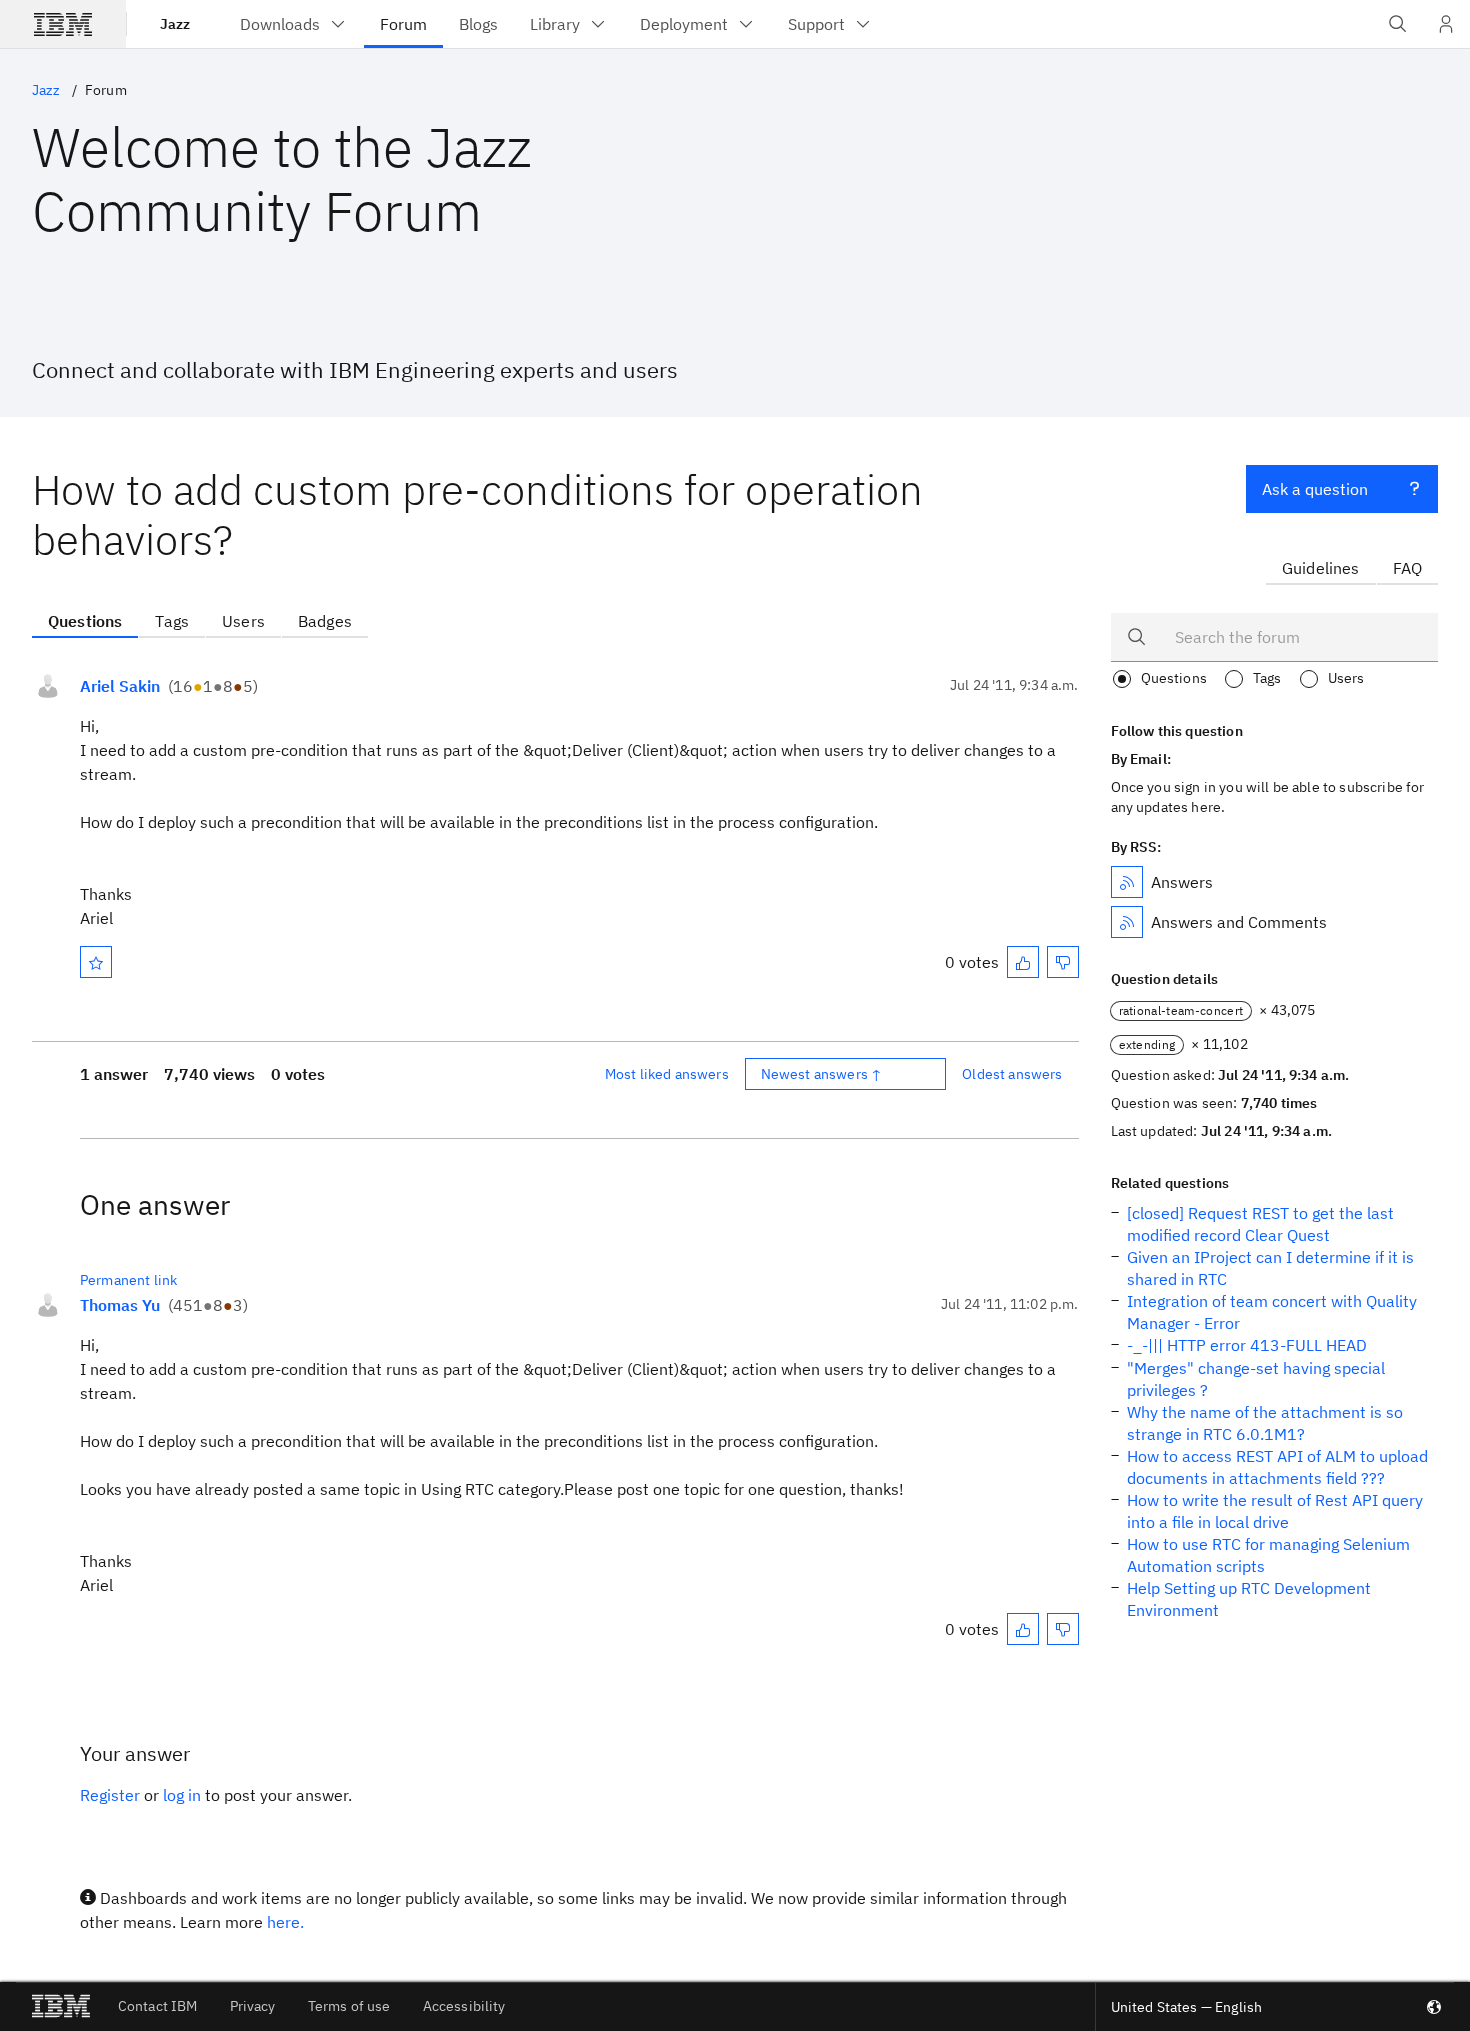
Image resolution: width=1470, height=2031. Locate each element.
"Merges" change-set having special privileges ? (1256, 1379)
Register (110, 1795)
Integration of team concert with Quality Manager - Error (1272, 1312)
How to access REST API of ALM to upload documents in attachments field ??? (1277, 1467)
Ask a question (1315, 489)
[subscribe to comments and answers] (1127, 922)
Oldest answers (1012, 1074)
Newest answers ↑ (822, 1074)
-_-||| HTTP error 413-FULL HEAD (1247, 1345)
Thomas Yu (120, 1305)
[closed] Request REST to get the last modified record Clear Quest (1260, 1224)
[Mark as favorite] (96, 962)
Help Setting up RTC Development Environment (1249, 1599)
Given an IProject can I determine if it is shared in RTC (1270, 1268)
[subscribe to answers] (1127, 882)
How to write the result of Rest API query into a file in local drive (1275, 1511)
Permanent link (128, 1280)
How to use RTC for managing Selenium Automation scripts (1268, 1555)
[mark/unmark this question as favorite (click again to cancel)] (96, 962)
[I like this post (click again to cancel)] (1023, 962)
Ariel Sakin (120, 686)
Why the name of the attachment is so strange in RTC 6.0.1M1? (1265, 1423)
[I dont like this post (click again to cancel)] (1063, 962)
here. (285, 1922)
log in (182, 1795)
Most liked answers (667, 1074)
